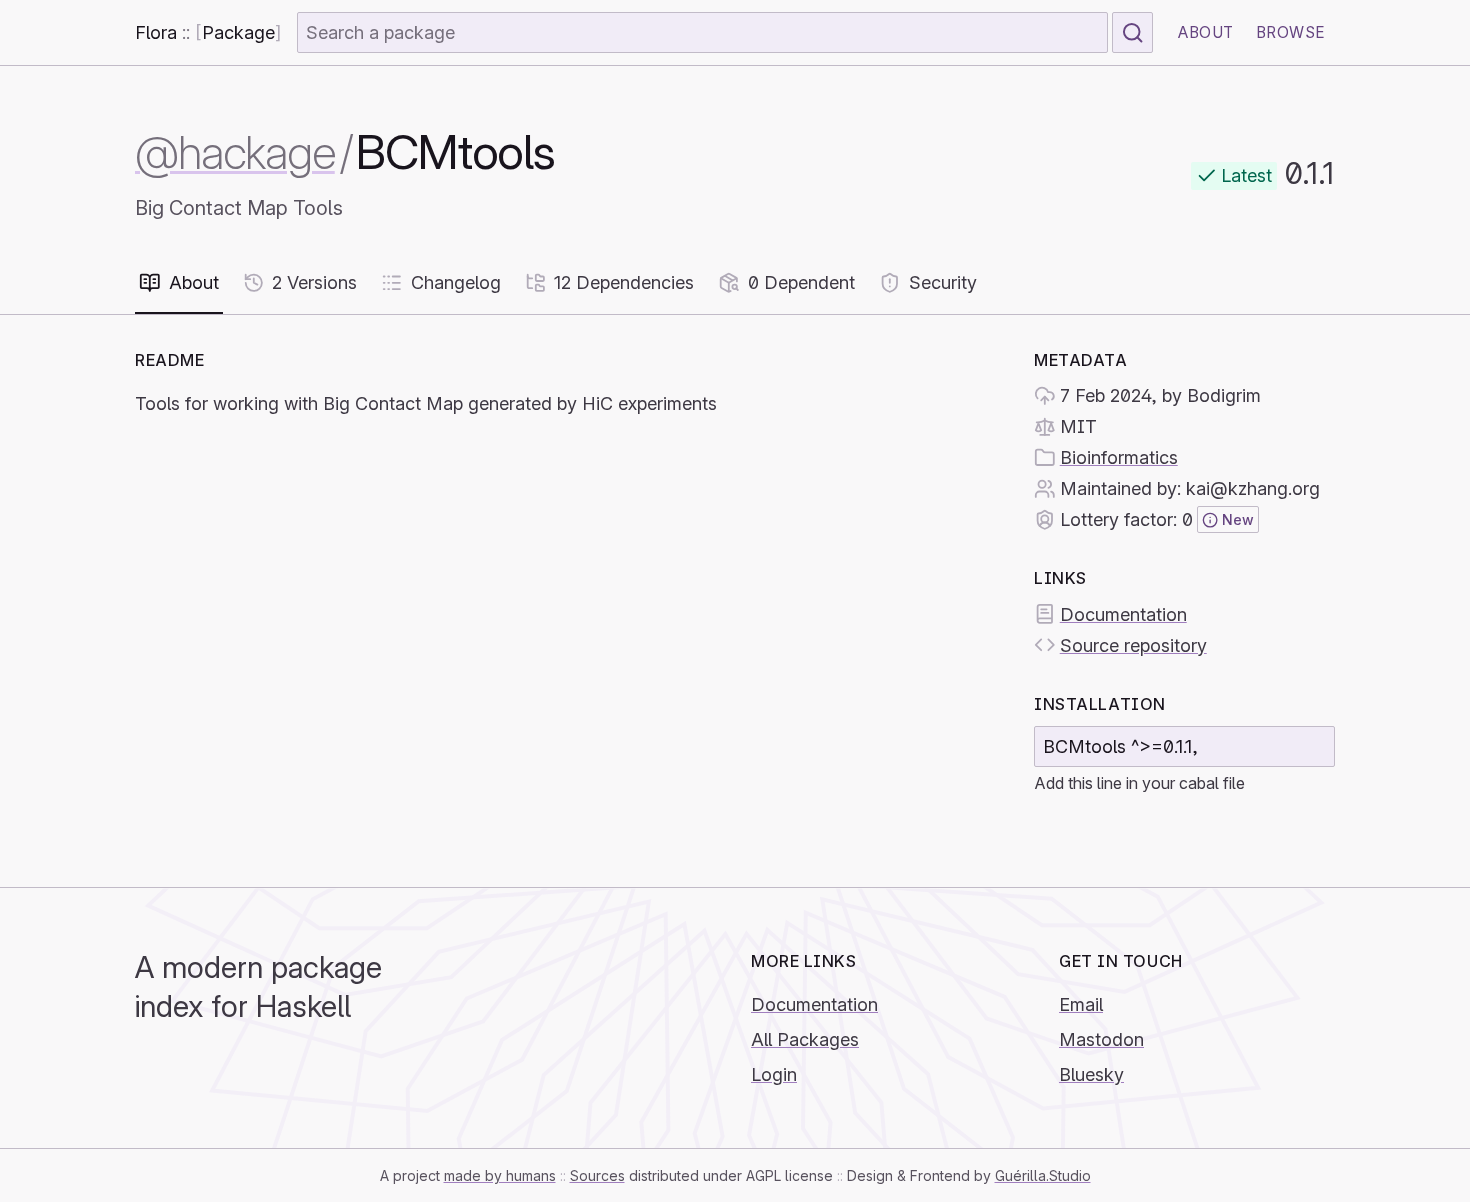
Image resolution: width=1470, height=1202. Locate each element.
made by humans (500, 1175)
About (1206, 32)
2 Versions (314, 282)
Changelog (456, 282)
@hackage (235, 152)
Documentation (1123, 614)
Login (774, 1074)
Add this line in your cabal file (1139, 783)
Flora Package (208, 32)
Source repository (1133, 645)
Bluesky (1091, 1074)
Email (1081, 1004)
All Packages (805, 1039)
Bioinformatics (1119, 457)
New (1238, 519)
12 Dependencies (624, 282)
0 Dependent (801, 282)
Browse (1291, 32)
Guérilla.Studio (1043, 1175)
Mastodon (1101, 1039)
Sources (597, 1175)
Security (943, 282)
